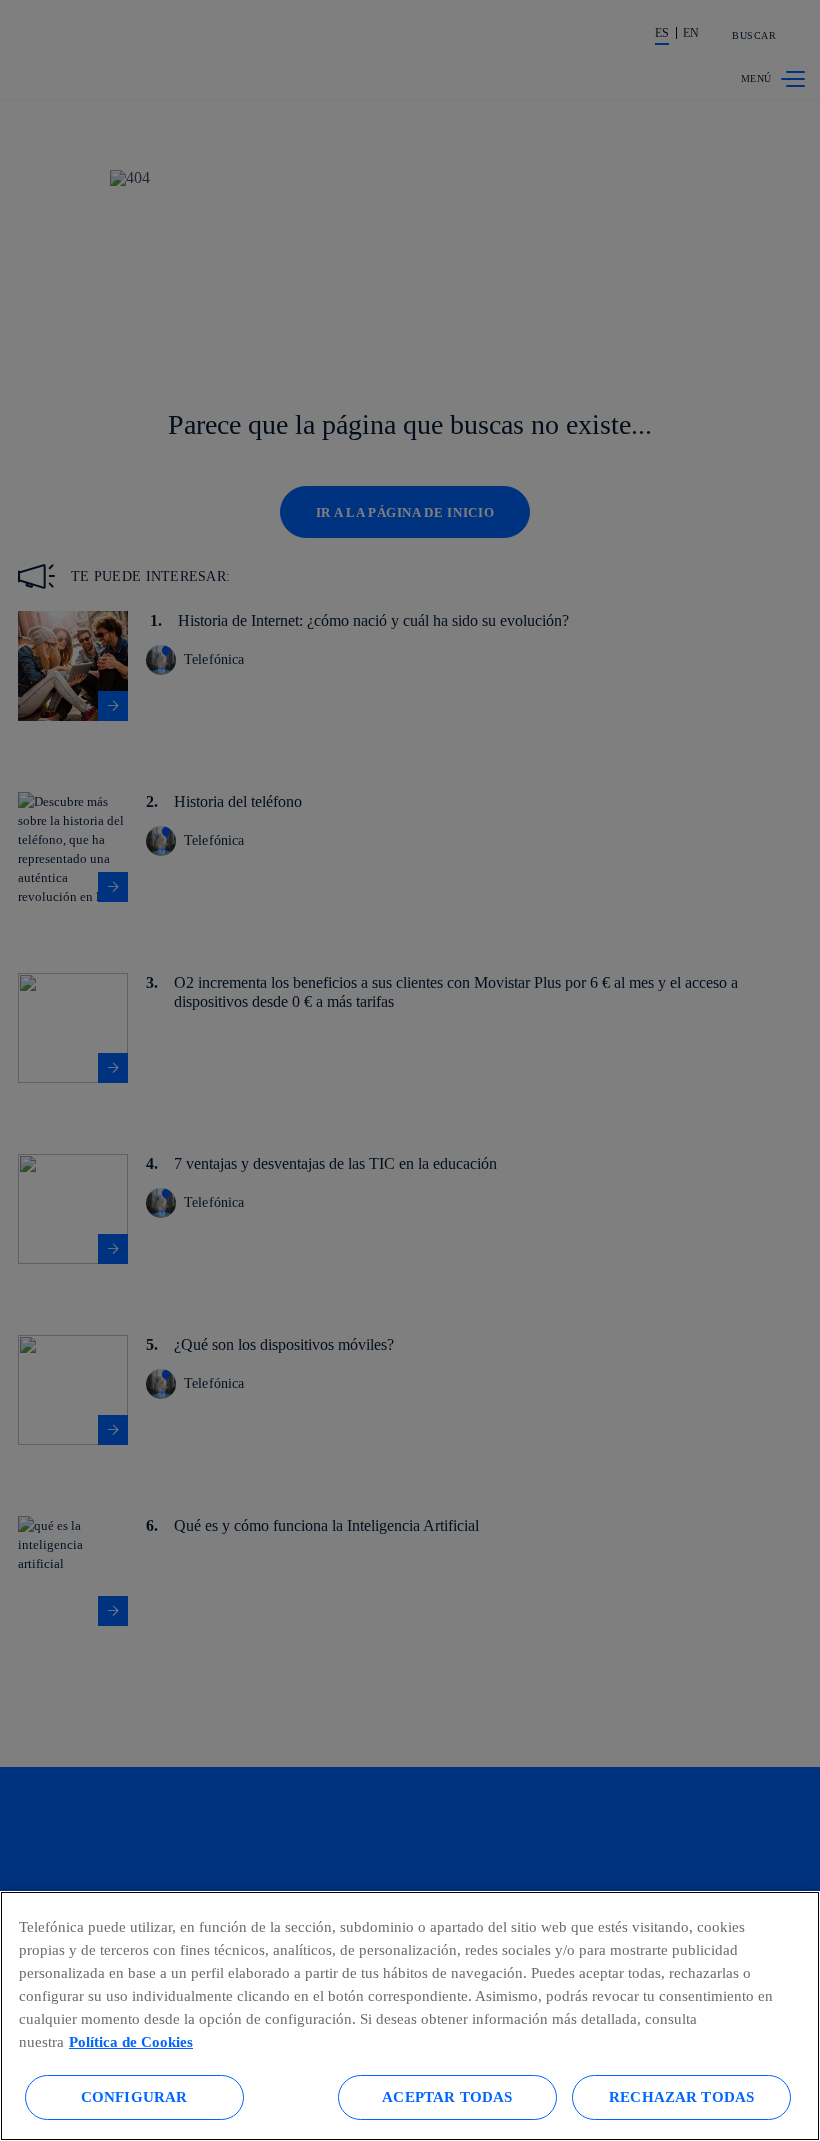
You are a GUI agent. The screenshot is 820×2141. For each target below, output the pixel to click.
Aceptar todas (447, 2096)
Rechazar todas (681, 2096)
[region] (410, 2016)
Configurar (134, 2096)
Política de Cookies (131, 2041)
